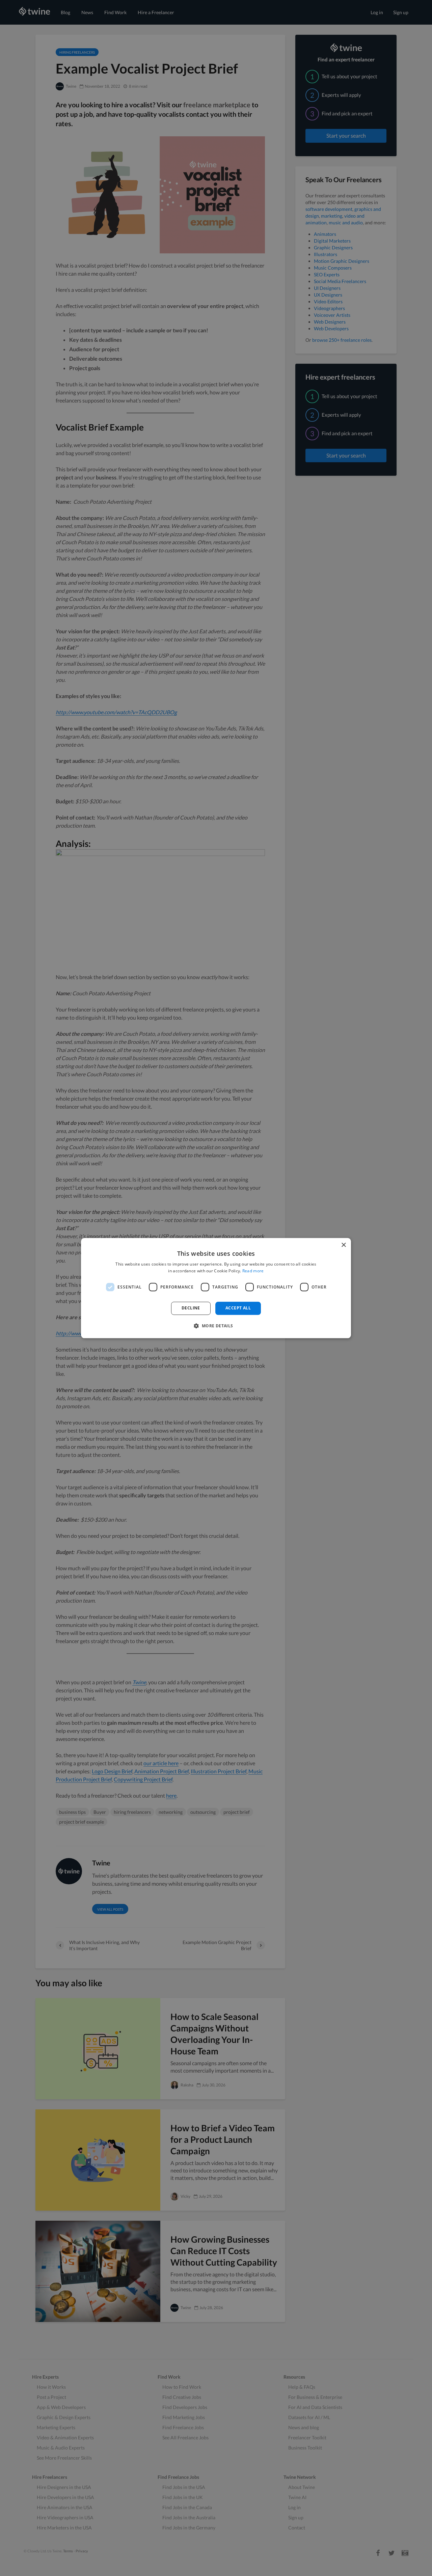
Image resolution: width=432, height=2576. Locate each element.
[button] (216, 1326)
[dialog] (216, 1288)
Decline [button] (191, 1308)
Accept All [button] (238, 1308)
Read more (253, 1271)
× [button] (343, 1245)
